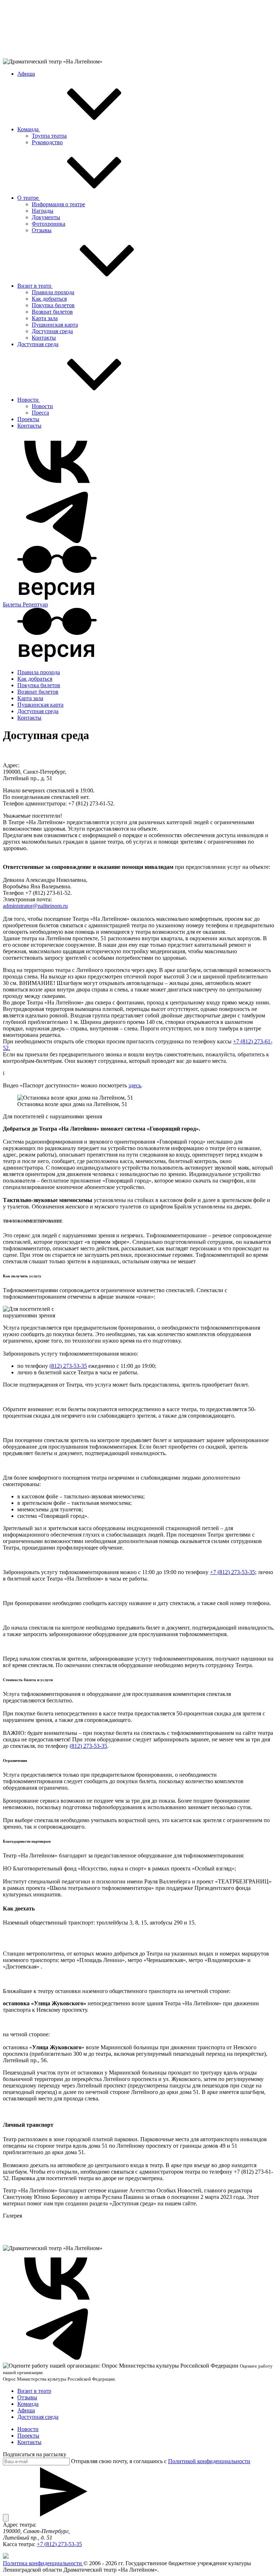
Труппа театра (49, 136)
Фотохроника (49, 224)
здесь (135, 1085)
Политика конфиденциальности (43, 2563)
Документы (46, 217)
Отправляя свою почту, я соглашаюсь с (161, 2461)
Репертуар (35, 604)
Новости (29, 400)
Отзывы (42, 230)
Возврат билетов (52, 312)
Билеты (13, 604)
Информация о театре (58, 204)
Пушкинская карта (55, 325)
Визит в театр (35, 286)
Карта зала (45, 318)
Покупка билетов (53, 305)
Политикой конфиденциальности (209, 2461)
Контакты (44, 338)
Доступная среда (52, 331)
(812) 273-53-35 (68, 1366)
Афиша (26, 74)
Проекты (28, 419)
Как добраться (49, 299)
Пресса (40, 413)
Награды (43, 211)
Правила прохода (53, 292)
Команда (29, 129)
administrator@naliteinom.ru (35, 906)
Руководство (47, 142)
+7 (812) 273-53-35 (232, 1572)
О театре (29, 198)
